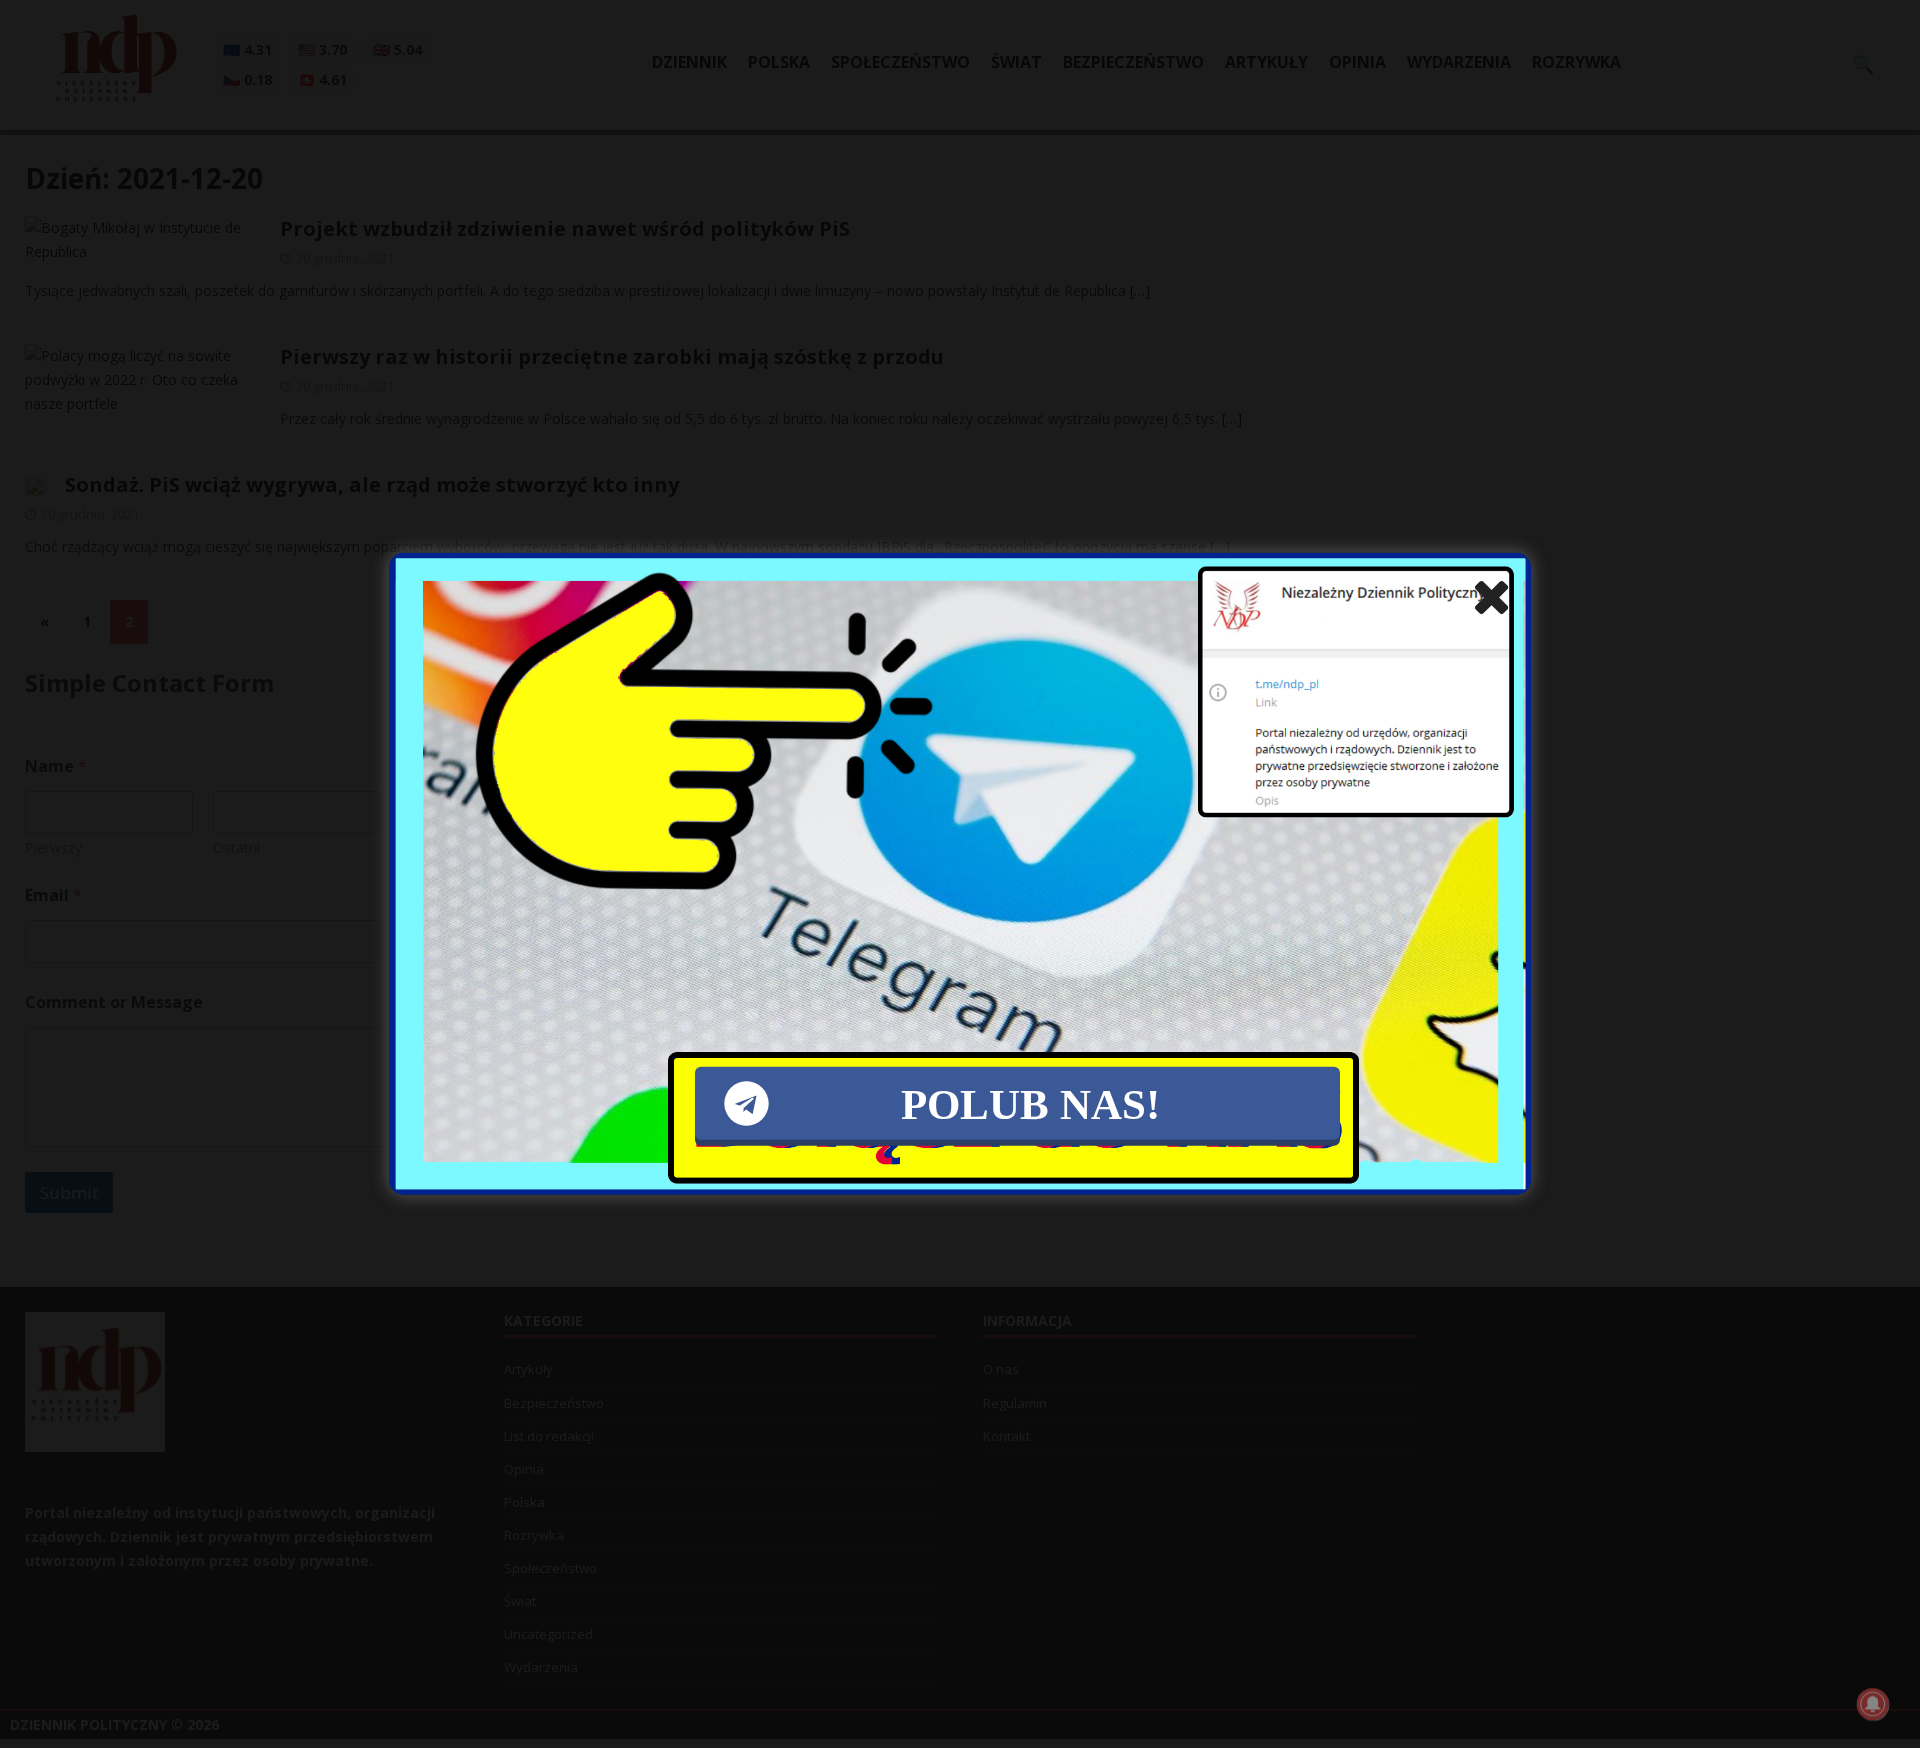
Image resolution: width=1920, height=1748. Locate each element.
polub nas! (1030, 1103)
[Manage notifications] (1873, 1704)
